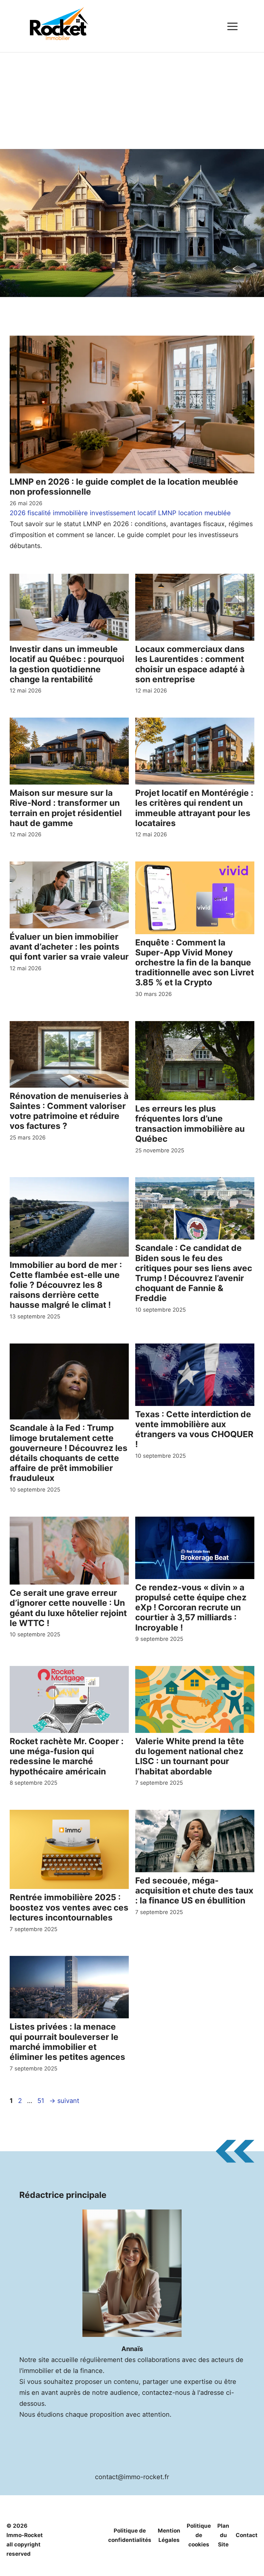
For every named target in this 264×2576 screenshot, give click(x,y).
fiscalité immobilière (58, 513)
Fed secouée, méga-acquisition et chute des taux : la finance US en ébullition (194, 1890)
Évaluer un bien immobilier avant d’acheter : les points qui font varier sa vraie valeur (69, 947)
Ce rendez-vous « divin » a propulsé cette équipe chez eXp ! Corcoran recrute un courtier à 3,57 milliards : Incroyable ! (191, 1607)
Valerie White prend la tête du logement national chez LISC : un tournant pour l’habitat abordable (190, 1756)
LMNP (167, 513)
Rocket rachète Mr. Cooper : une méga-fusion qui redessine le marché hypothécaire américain (67, 1756)
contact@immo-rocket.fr (132, 2477)
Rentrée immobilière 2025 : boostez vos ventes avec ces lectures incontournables (69, 1907)
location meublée (205, 513)
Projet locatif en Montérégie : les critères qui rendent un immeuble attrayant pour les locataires (194, 808)
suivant (64, 2101)
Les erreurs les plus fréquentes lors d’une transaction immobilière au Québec (190, 1124)
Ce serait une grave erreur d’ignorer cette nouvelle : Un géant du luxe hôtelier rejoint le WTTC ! (68, 1608)
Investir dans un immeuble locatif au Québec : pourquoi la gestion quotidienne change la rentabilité (67, 664)
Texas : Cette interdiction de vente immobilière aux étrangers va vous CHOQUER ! (194, 1429)
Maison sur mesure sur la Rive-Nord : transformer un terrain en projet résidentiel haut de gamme (66, 808)
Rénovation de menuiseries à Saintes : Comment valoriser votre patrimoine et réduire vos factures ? (69, 1111)
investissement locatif (123, 513)
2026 (18, 513)
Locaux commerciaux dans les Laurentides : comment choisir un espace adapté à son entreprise (190, 664)
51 (41, 2101)
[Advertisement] (132, 101)
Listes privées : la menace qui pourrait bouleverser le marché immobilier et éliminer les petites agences (67, 2042)
